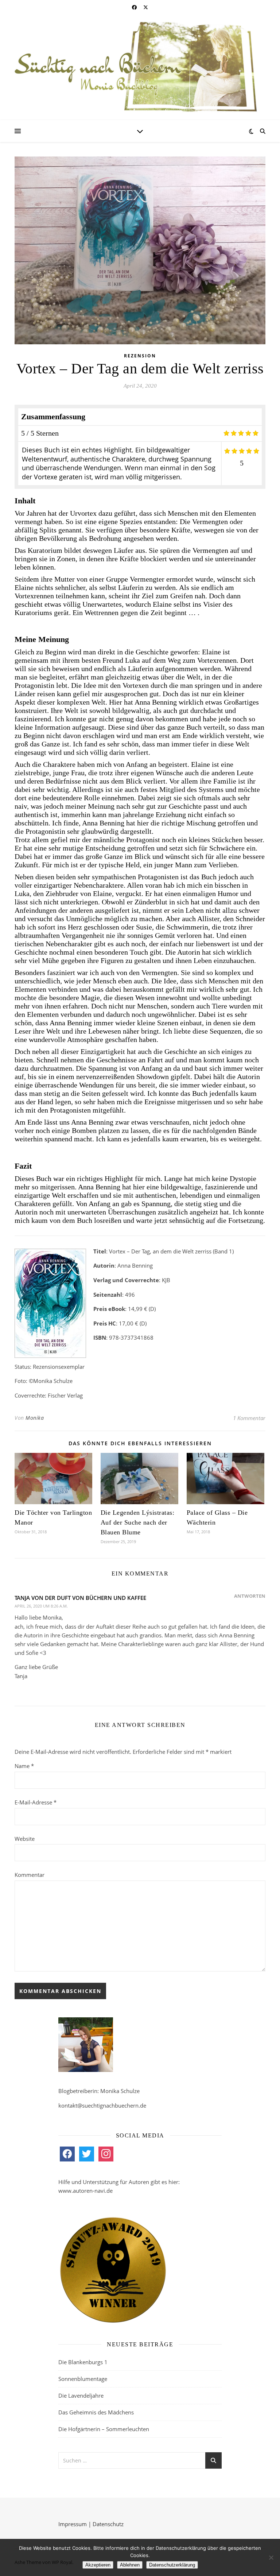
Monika (35, 1418)
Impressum (73, 2524)
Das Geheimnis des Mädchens (96, 2412)
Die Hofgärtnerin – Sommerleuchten (104, 2429)
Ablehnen (130, 2565)
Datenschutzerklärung (172, 2565)
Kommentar (30, 1875)
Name (24, 1766)
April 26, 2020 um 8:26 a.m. (41, 1606)
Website (25, 1839)
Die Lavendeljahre (81, 2395)
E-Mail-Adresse (36, 1802)
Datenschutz (108, 2524)
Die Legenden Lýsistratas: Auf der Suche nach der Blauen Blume (138, 1522)
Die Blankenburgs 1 (83, 2362)
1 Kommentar (249, 1418)
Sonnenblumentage (83, 2379)
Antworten (250, 1596)
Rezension (140, 356)
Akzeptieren (98, 2565)
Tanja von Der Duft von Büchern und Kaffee (80, 1598)
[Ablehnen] (271, 2557)
